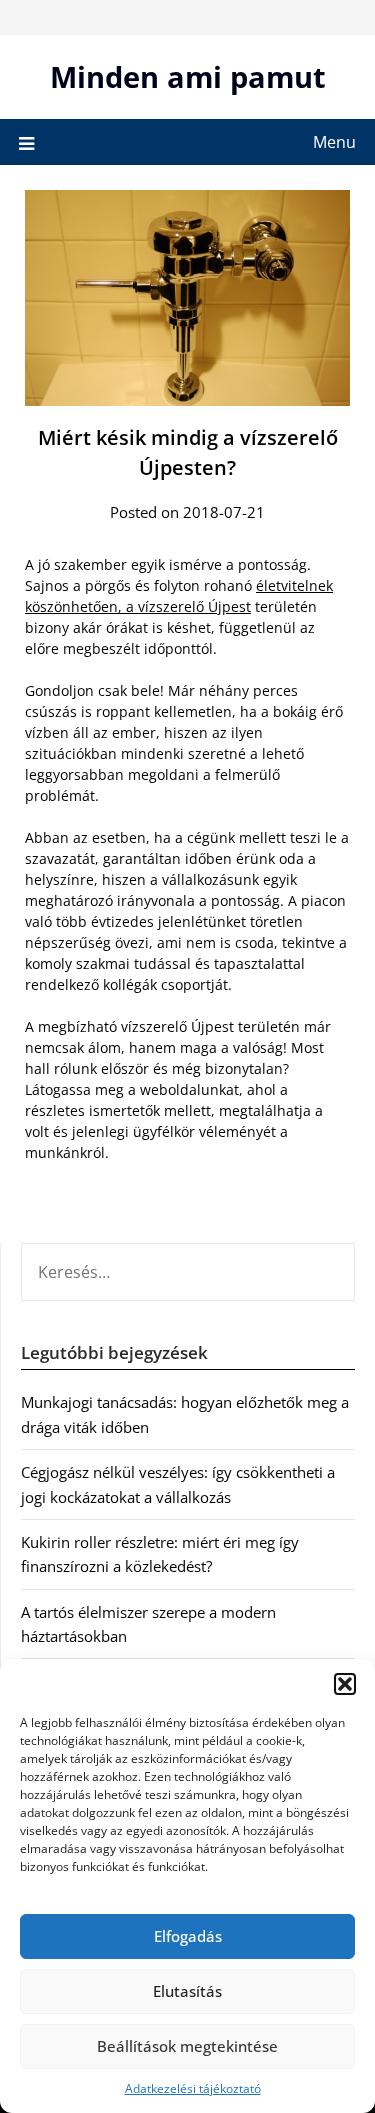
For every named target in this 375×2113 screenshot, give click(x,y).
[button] (345, 1684)
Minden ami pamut (188, 76)
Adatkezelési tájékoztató (193, 2088)
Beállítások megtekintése (187, 2046)
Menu (334, 142)
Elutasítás (187, 1991)
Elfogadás (188, 1936)
